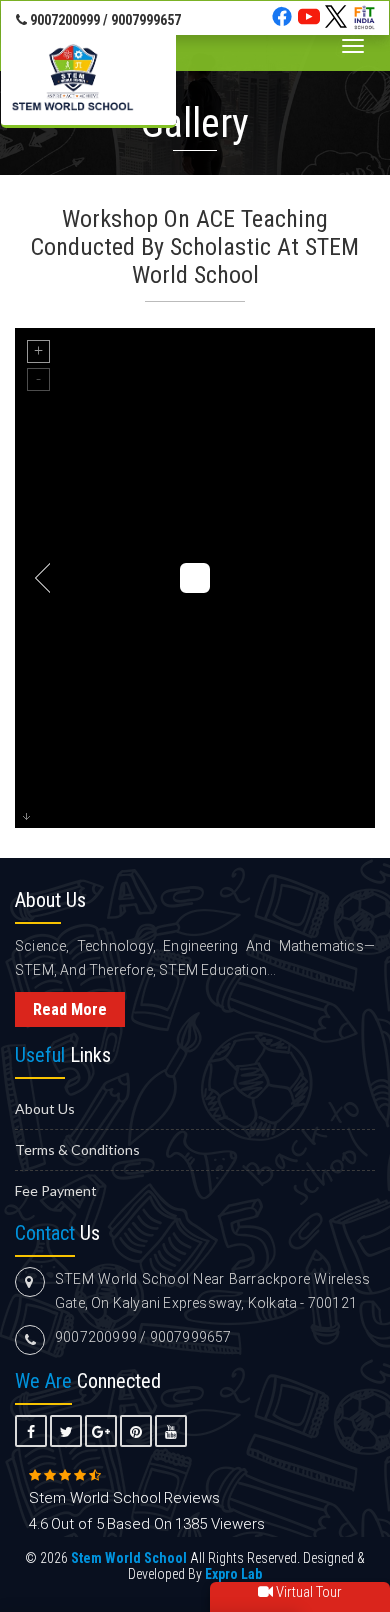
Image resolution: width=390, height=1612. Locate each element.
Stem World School (129, 1558)
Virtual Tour (307, 1592)
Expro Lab (233, 1574)
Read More (70, 1009)
